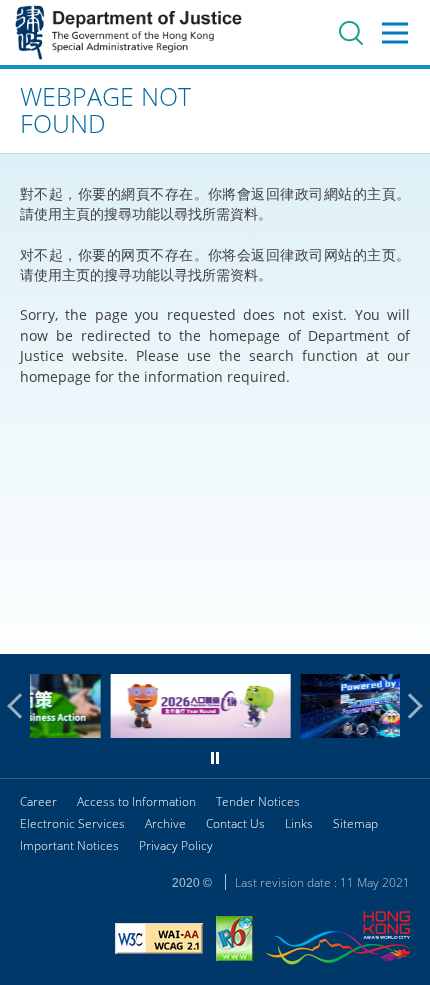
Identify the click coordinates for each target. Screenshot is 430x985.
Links (299, 823)
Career (38, 801)
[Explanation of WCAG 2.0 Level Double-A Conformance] (159, 941)
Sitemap (355, 823)
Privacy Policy (176, 845)
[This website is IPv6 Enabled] (234, 941)
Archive (165, 823)
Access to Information (136, 801)
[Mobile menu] (395, 33)
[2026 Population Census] (168, 732)
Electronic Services (72, 823)
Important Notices (69, 845)
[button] (20, 706)
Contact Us (235, 823)
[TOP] (403, 627)
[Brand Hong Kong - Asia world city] (338, 940)
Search (351, 33)
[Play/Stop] (215, 758)
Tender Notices (258, 801)
